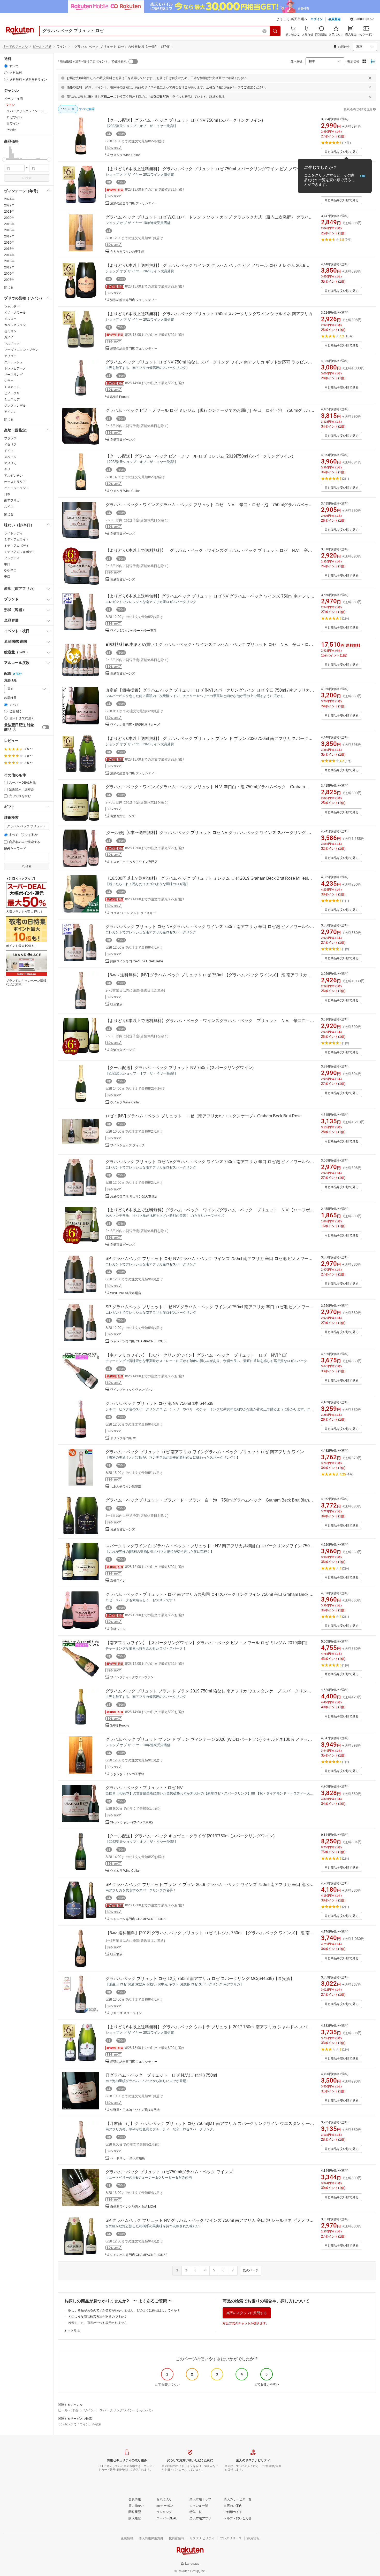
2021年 (9, 212)
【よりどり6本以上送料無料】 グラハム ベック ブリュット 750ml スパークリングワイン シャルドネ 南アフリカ (209, 314)
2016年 (9, 243)
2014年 (9, 255)
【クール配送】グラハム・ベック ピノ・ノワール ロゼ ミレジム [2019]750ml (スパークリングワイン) (199, 456)
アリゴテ (10, 356)
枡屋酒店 (116, 1004)
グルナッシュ (13, 362)
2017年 (9, 236)
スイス (9, 507)
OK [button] (363, 176)
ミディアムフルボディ (20, 552)
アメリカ (10, 463)
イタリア (10, 445)
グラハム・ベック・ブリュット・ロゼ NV (144, 1788)
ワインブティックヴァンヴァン (132, 1390)
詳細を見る (217, 97)
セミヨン (10, 331)
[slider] (4, 160)
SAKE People (120, 397)
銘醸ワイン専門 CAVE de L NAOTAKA (137, 961)
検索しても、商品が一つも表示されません (98, 2323)
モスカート (12, 387)
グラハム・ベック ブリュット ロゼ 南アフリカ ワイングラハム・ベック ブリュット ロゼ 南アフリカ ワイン (205, 1452)
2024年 (9, 199)
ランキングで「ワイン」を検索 (80, 2424)
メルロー (10, 319)
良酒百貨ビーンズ (123, 440)
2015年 (9, 249)
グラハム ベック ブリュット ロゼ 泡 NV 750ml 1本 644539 (159, 1403)
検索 (28, 178)
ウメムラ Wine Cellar (125, 155)
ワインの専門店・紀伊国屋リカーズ (135, 725)
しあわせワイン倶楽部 (126, 1487)
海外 (19, 674)
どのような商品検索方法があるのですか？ (98, 2317)
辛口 (7, 577)
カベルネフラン (15, 325)
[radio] (6, 66)
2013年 (9, 261)
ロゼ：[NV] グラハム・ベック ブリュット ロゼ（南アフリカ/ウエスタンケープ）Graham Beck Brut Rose (204, 1116)
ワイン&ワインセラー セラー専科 (133, 631)
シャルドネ (12, 306)
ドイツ (9, 451)
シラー (9, 381)
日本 (7, 494)
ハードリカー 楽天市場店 (128, 2158)
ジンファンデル (15, 406)
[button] (362, 20)
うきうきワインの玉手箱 (127, 252)
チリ (7, 469)
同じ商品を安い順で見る (341, 152)
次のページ (251, 2270)
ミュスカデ (12, 399)
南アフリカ (12, 500)
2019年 (9, 224)
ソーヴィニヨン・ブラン (21, 350)
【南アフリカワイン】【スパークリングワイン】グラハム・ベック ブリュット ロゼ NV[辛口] (196, 1355)
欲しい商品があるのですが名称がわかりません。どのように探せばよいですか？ (124, 2310)
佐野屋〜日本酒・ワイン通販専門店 (135, 2110)
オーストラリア (15, 482)
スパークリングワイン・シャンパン (126, 2410)
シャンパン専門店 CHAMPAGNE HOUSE (139, 1341)
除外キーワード (15, 849)
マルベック (12, 344)
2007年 (9, 280)
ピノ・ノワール (15, 313)
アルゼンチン (13, 476)
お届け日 (10, 698)
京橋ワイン (118, 1581)
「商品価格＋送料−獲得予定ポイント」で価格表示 (92, 61)
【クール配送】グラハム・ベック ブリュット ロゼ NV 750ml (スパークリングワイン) (184, 120)
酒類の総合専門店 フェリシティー (134, 203)
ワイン (89, 2410)
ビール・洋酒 (42, 47)
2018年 (9, 230)
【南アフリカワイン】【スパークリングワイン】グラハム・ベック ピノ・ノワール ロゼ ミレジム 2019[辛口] (206, 1643)
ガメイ (9, 337)
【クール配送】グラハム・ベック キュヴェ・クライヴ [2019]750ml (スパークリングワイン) (190, 1836)
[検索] (275, 31)
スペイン (10, 457)
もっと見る (72, 2331)
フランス (10, 438)
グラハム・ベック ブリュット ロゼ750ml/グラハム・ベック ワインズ (169, 2172)
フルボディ (12, 558)
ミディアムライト (17, 539)
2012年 (9, 267)
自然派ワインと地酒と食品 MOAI (133, 2207)
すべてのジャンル (15, 47)
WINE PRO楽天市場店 (126, 1293)
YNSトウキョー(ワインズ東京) (131, 1822)
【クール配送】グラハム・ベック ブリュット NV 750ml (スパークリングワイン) (180, 1068)
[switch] (46, 727)
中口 (7, 564)
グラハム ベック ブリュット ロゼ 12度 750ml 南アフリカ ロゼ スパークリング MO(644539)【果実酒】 (200, 1979)
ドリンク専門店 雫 (123, 1438)
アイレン (10, 412)
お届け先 (10, 680)
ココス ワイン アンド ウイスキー (133, 913)
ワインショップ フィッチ (128, 1145)
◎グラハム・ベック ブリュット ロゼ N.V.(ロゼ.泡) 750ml (161, 2075)
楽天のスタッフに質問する (247, 2313)
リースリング (13, 375)
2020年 (9, 218)
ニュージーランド (17, 488)
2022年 (9, 205)
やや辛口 (10, 570)
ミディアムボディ (17, 546)
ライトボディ (13, 533)
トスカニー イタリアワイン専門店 (134, 862)
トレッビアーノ (15, 368)
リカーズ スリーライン (126, 2013)
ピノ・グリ (12, 393)
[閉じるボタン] (370, 78)
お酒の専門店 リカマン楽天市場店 (134, 1196)
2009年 (9, 274)
